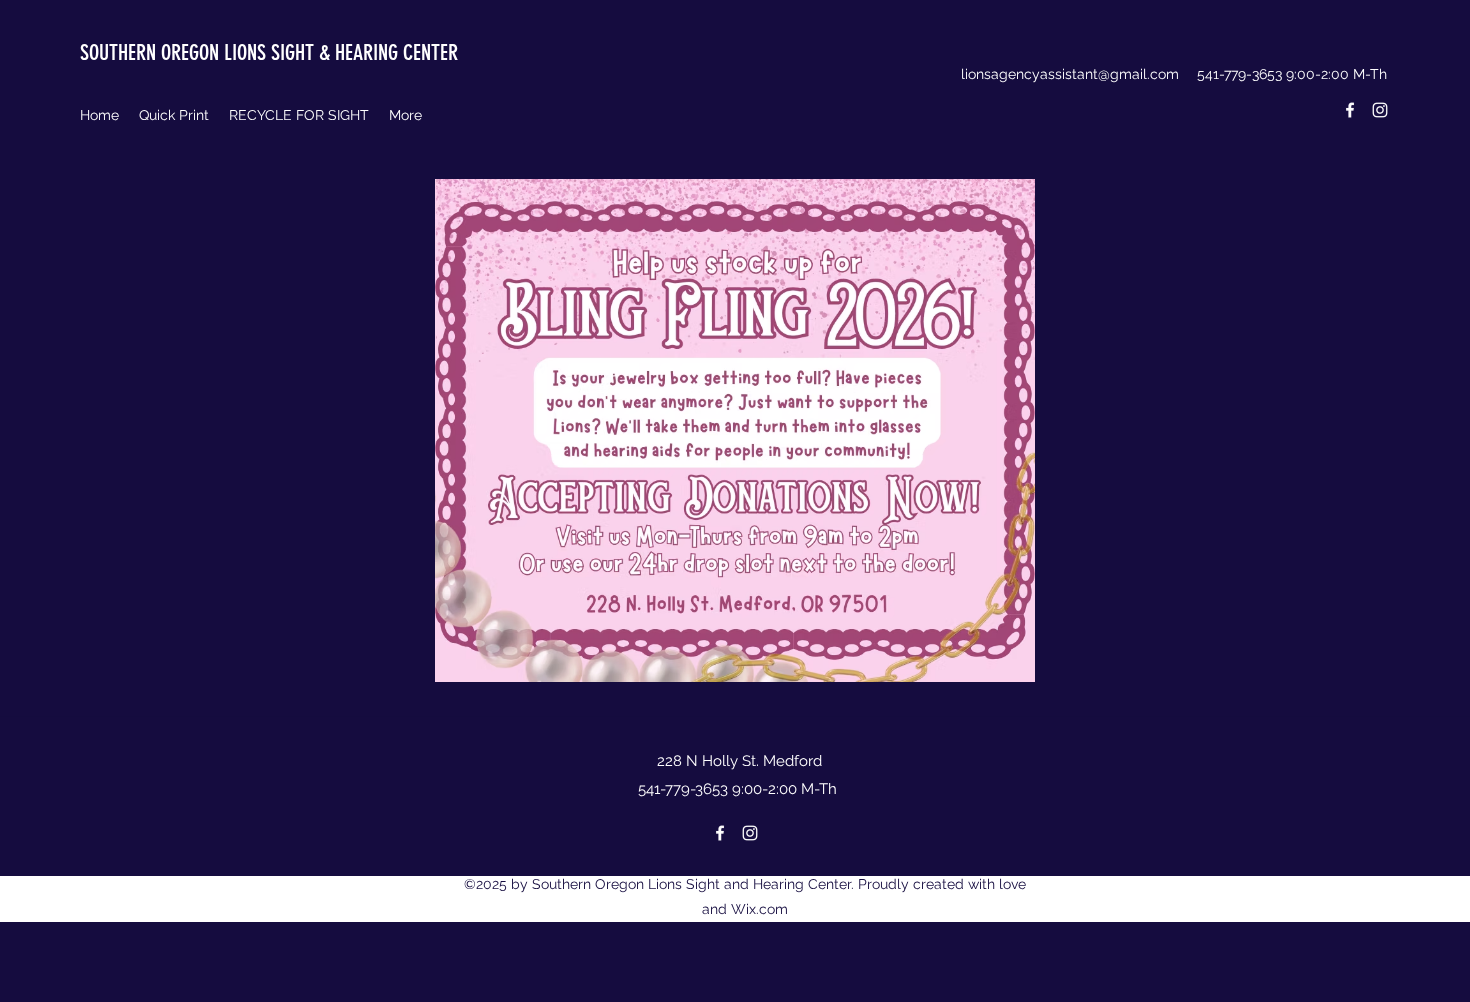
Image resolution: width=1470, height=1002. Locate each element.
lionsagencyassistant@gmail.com (1070, 74)
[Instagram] (1380, 110)
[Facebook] (1350, 110)
